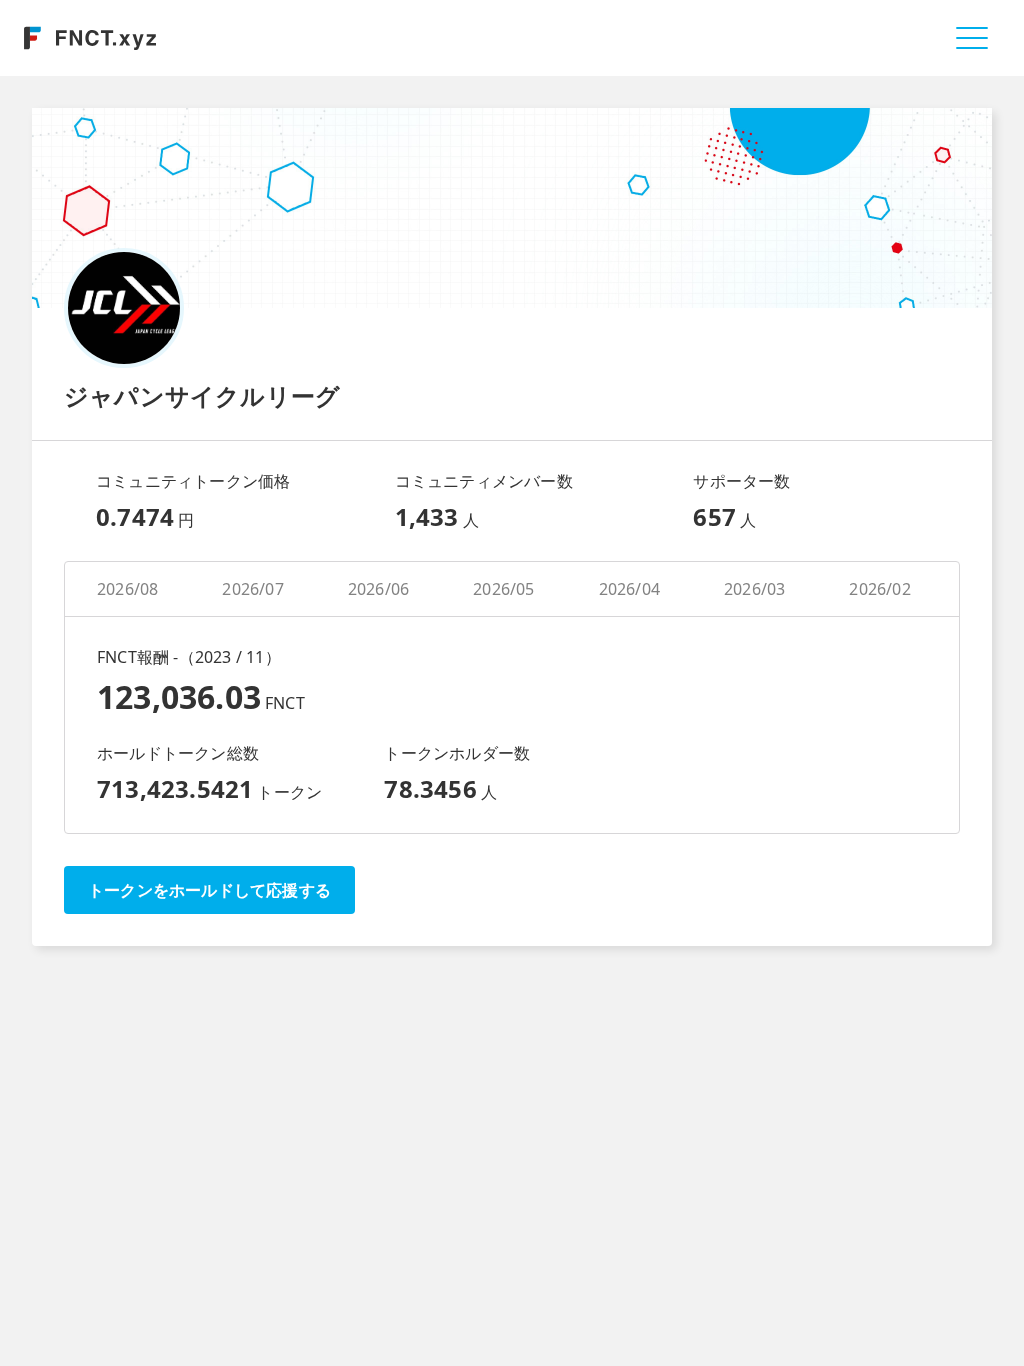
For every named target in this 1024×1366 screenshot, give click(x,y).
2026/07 (252, 589)
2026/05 (503, 589)
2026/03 (754, 589)
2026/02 (879, 589)
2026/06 (378, 589)
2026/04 (629, 589)
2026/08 (127, 589)
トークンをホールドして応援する (209, 890)
